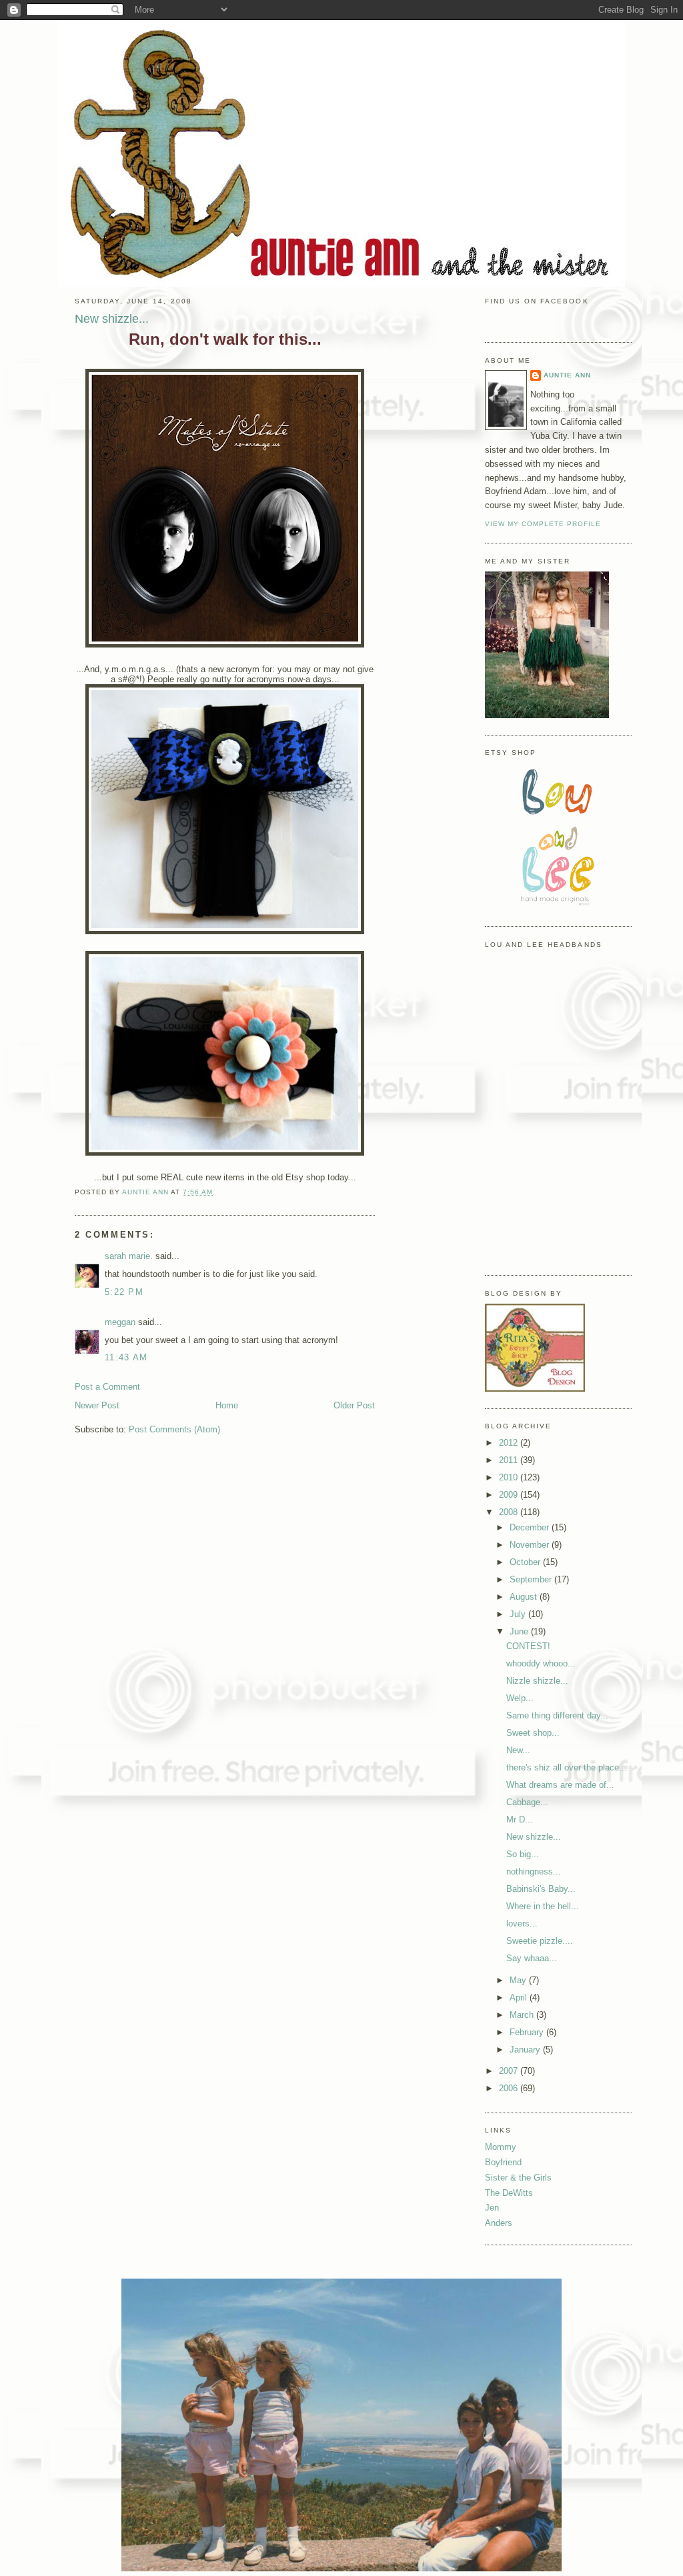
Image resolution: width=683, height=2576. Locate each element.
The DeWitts (509, 2193)
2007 (510, 2071)
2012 (510, 1443)
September (532, 1579)
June (520, 1631)
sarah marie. (129, 1256)
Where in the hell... (543, 1906)
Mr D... (520, 1819)
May (519, 1980)
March (523, 2015)
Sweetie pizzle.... (540, 1941)
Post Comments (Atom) (174, 1429)
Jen (492, 2208)
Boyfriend (503, 2162)
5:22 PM (124, 1292)
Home (227, 1405)
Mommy (501, 2147)
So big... (523, 1854)
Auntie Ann (567, 375)
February (528, 2032)
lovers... (522, 1923)
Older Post (354, 1405)
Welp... (520, 1698)
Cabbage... (527, 1802)
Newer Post (97, 1405)
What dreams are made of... (560, 1785)
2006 (510, 2088)
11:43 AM (126, 1357)
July (519, 1614)
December (531, 1527)
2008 (510, 1512)
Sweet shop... (533, 1733)
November (531, 1545)
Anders (499, 2223)
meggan (120, 1322)
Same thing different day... (557, 1715)
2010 (510, 1477)
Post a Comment (107, 1387)
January (526, 2050)
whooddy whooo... (541, 1663)
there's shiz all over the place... (567, 1767)
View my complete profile (543, 524)
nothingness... (534, 1871)
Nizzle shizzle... (537, 1681)
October (526, 1562)
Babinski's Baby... (541, 1889)
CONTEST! (528, 1646)
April (520, 1998)
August (525, 1597)
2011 (510, 1460)
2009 (510, 1495)
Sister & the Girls (518, 2178)
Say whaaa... (532, 1958)
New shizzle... (534, 1837)
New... (518, 1750)
